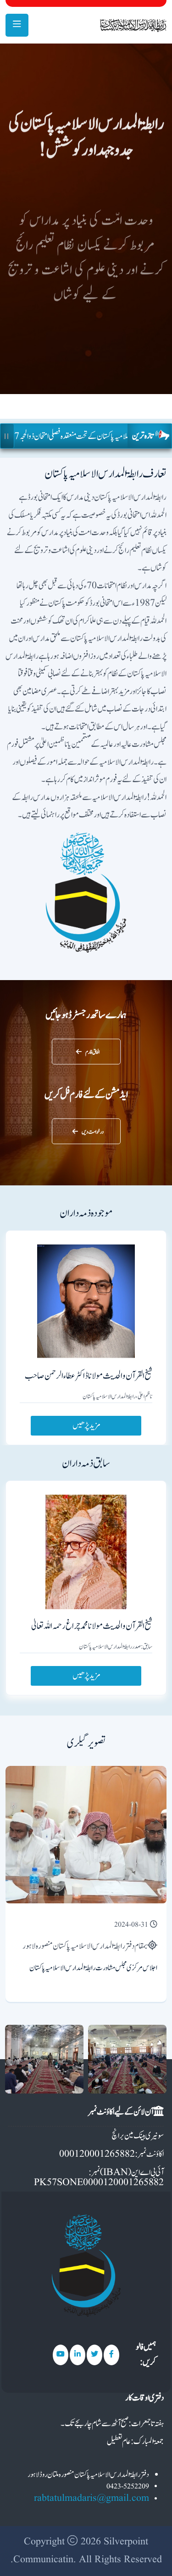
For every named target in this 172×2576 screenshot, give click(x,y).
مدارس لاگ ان (94, 315)
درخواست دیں (93, 1132)
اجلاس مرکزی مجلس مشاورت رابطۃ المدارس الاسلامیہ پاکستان (93, 1968)
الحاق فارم (92, 1052)
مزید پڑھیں (86, 1426)
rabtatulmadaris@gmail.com (92, 2498)
